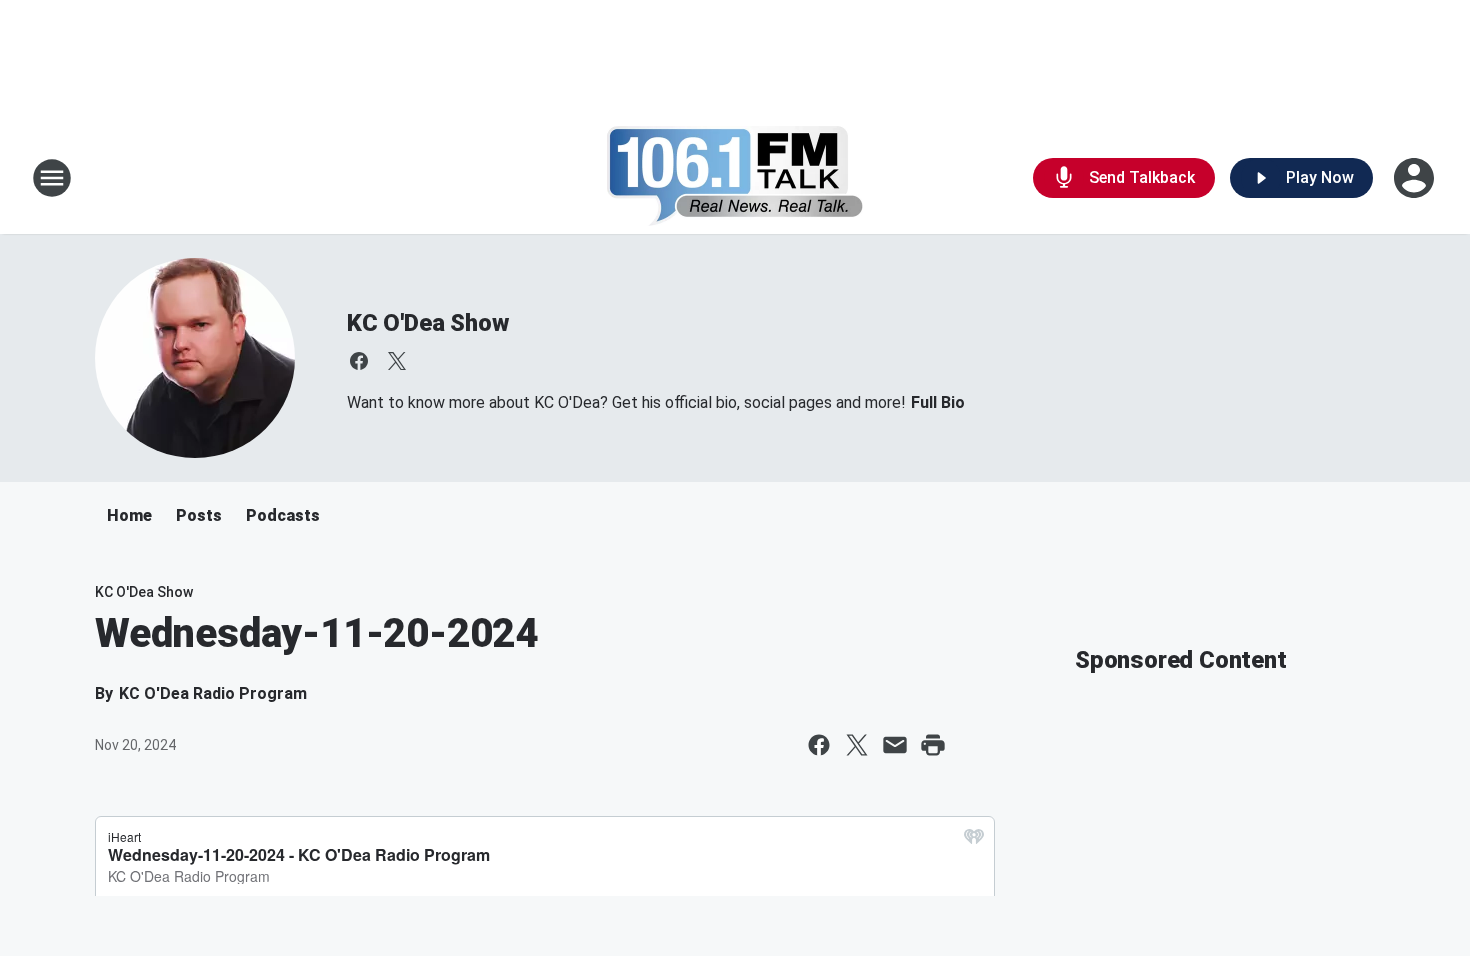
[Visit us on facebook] (359, 361)
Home (129, 515)
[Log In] (1416, 178)
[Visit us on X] (397, 361)
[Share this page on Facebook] (819, 745)
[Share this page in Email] (895, 745)
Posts (199, 515)
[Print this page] (933, 745)
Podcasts (283, 515)
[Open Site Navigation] (52, 178)
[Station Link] (735, 178)
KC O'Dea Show (427, 323)
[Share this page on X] (857, 745)
